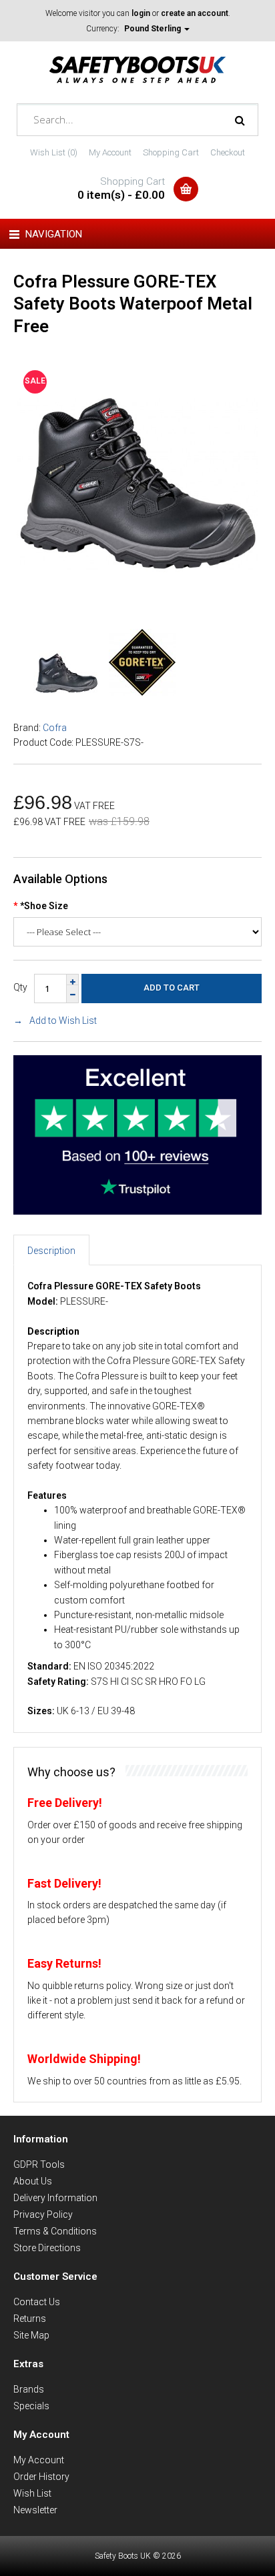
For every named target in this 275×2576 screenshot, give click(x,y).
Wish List (32, 2493)
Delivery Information (55, 2198)
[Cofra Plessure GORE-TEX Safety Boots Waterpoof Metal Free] (137, 602)
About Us (33, 2181)
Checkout (228, 152)
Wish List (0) (54, 152)
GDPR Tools (39, 2164)
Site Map (31, 2335)
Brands (29, 2389)
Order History (41, 2477)
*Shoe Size (44, 906)
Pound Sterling (154, 29)
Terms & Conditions (55, 2231)
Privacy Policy (43, 2214)
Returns (30, 2319)
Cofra (55, 728)
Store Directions (47, 2248)
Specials (31, 2406)
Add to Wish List (63, 1021)
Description (51, 1251)
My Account (110, 152)
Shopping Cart (171, 152)
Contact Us (37, 2302)
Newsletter (35, 2510)
